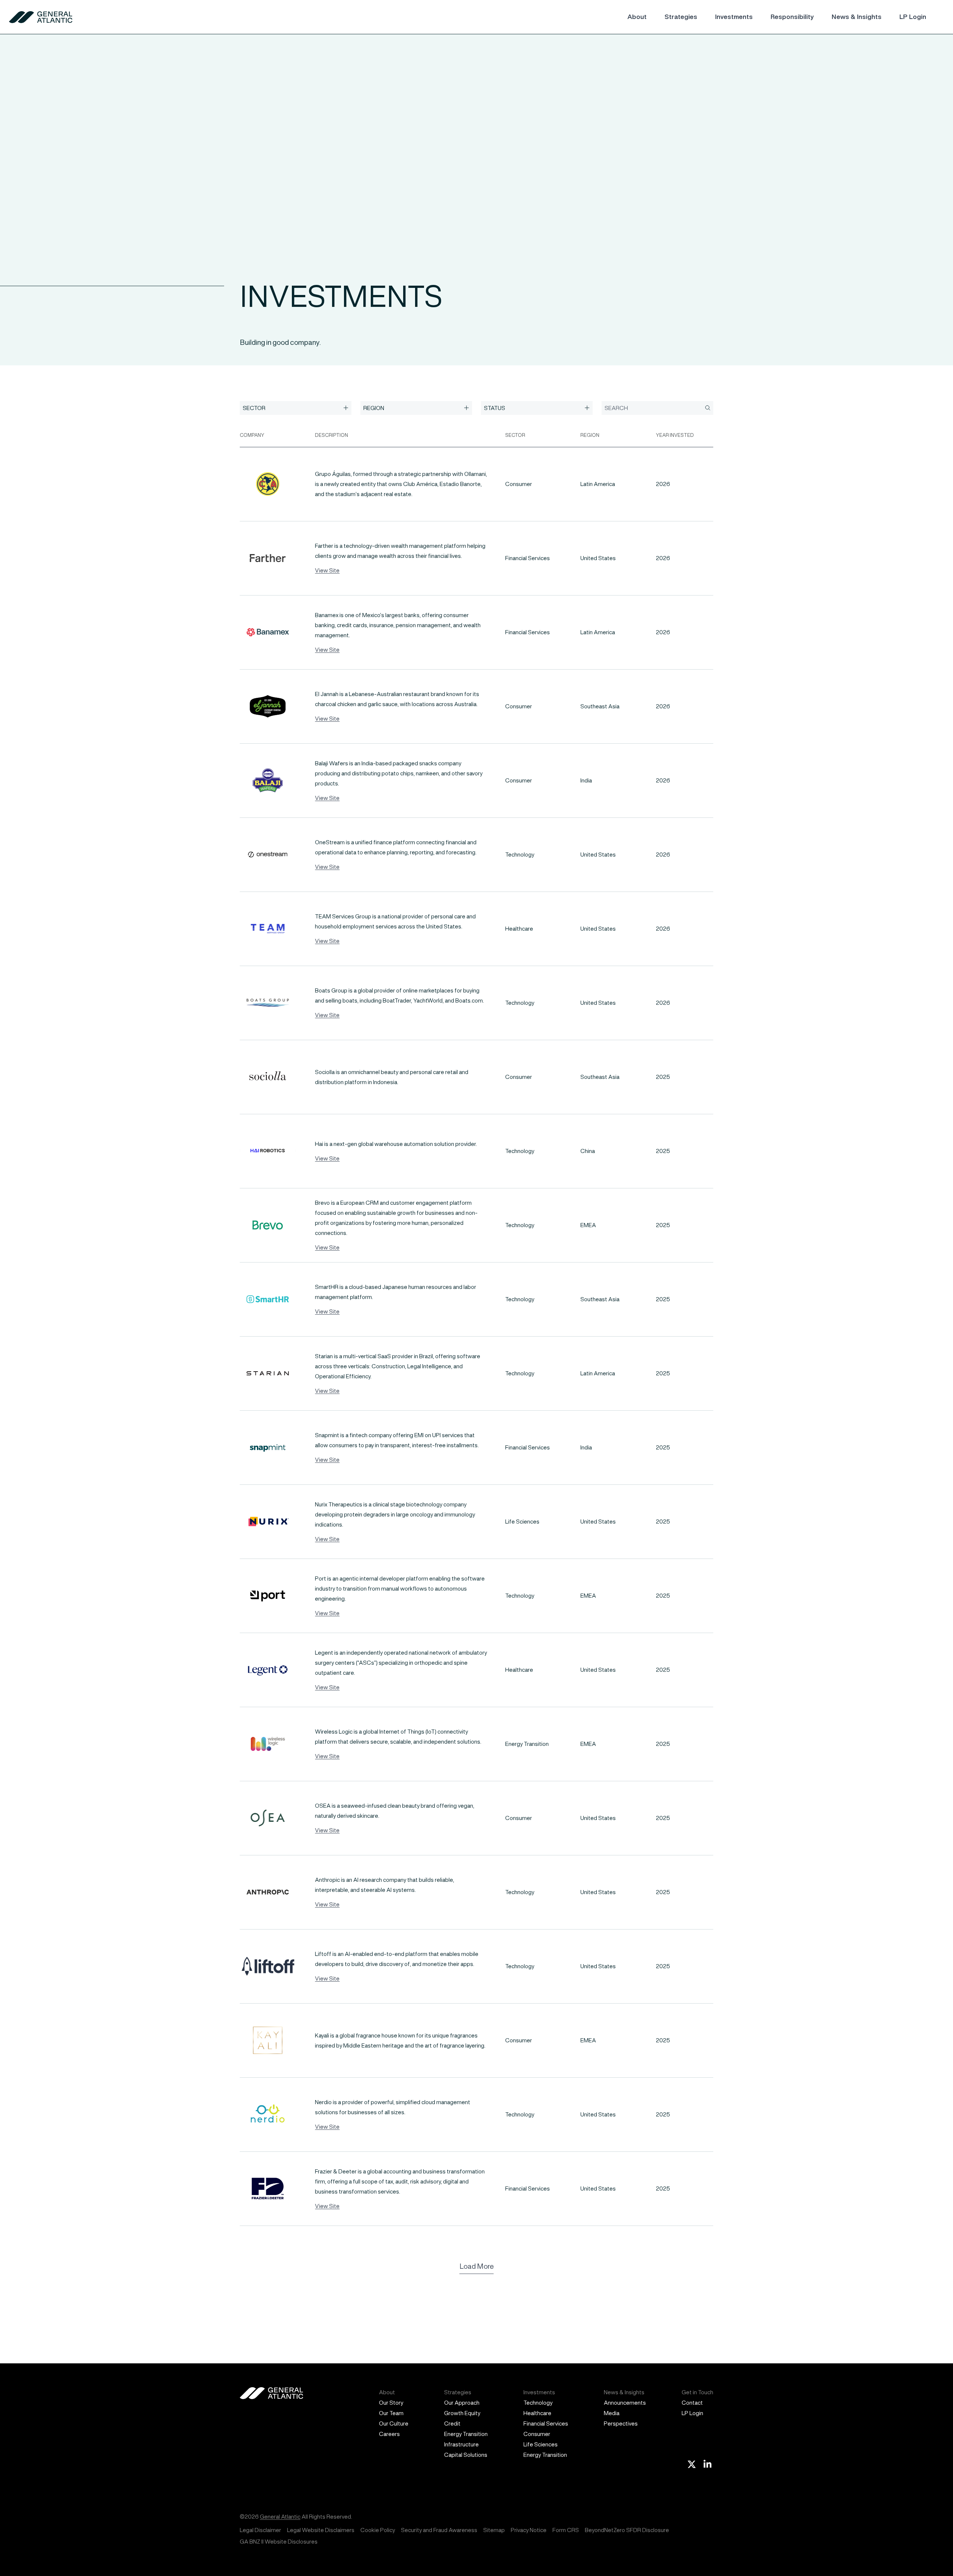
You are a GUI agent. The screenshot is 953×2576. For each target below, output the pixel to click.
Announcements (625, 2403)
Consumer (537, 2434)
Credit (452, 2423)
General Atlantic (280, 2517)
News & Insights (857, 17)
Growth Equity (462, 2413)
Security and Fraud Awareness (439, 2530)
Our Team (391, 2413)
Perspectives (621, 2423)
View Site (327, 570)
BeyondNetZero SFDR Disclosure (627, 2530)
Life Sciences (541, 2444)
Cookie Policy (378, 2530)
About (637, 17)
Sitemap (494, 2530)
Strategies (681, 17)
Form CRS (566, 2530)
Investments (734, 17)
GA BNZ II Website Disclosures (279, 2542)
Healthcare (537, 2413)
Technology (538, 2403)
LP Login (913, 17)
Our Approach (462, 2403)
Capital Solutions (466, 2455)
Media (612, 2413)
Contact (692, 2403)
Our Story (391, 2403)
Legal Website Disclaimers (321, 2530)
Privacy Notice (529, 2530)
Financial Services (546, 2423)
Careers (389, 2434)
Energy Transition (466, 2434)
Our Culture (394, 2423)
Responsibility (792, 17)
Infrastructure (461, 2444)
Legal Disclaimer (260, 2530)
